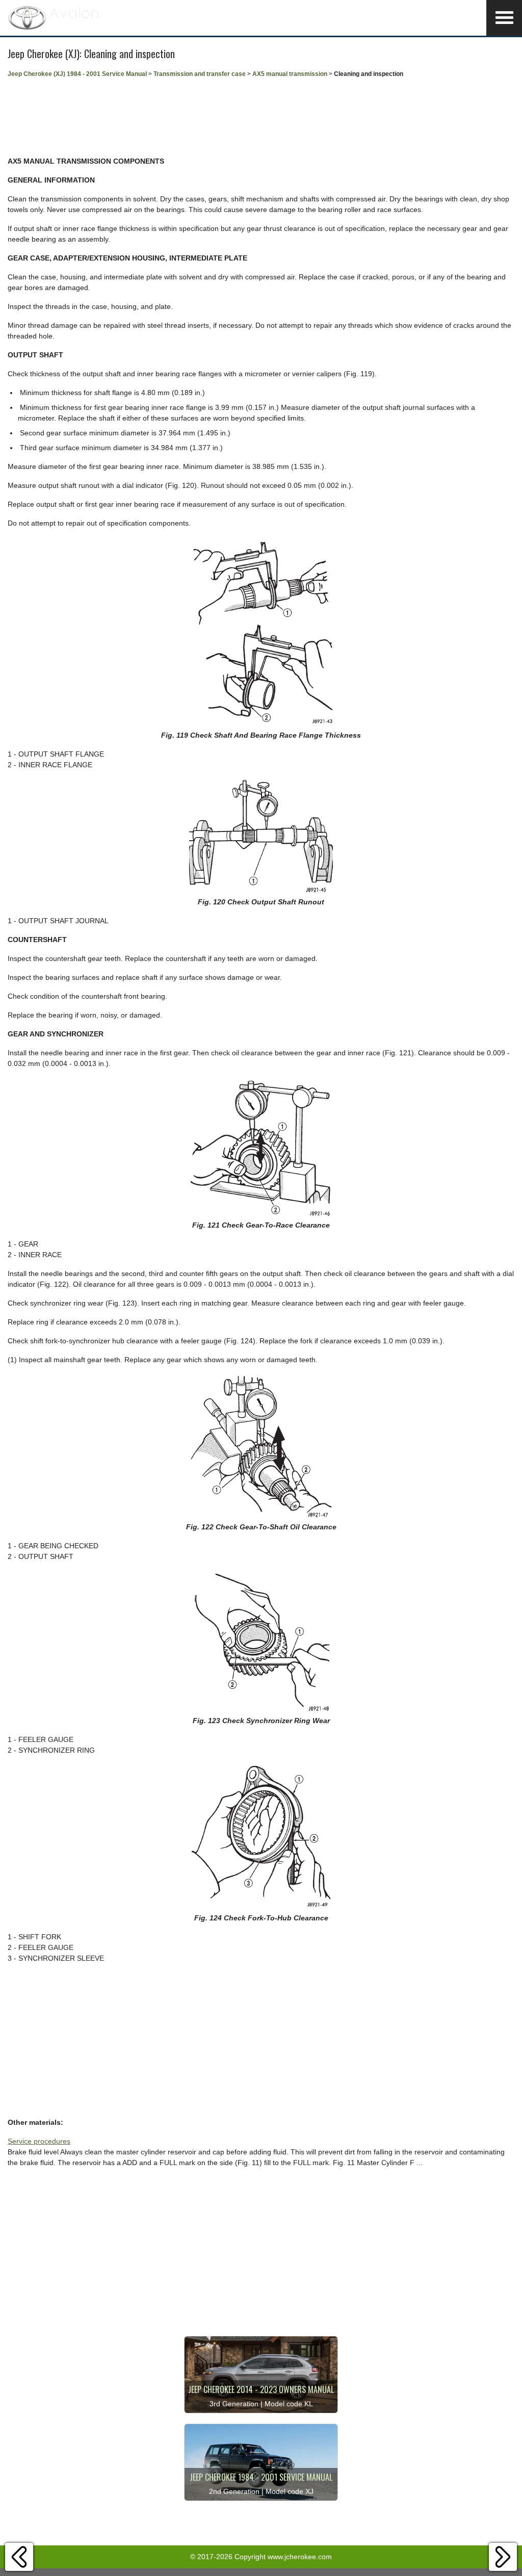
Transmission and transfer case (200, 74)
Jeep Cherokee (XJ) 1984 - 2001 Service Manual (77, 74)
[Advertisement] (261, 117)
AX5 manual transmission (290, 74)
